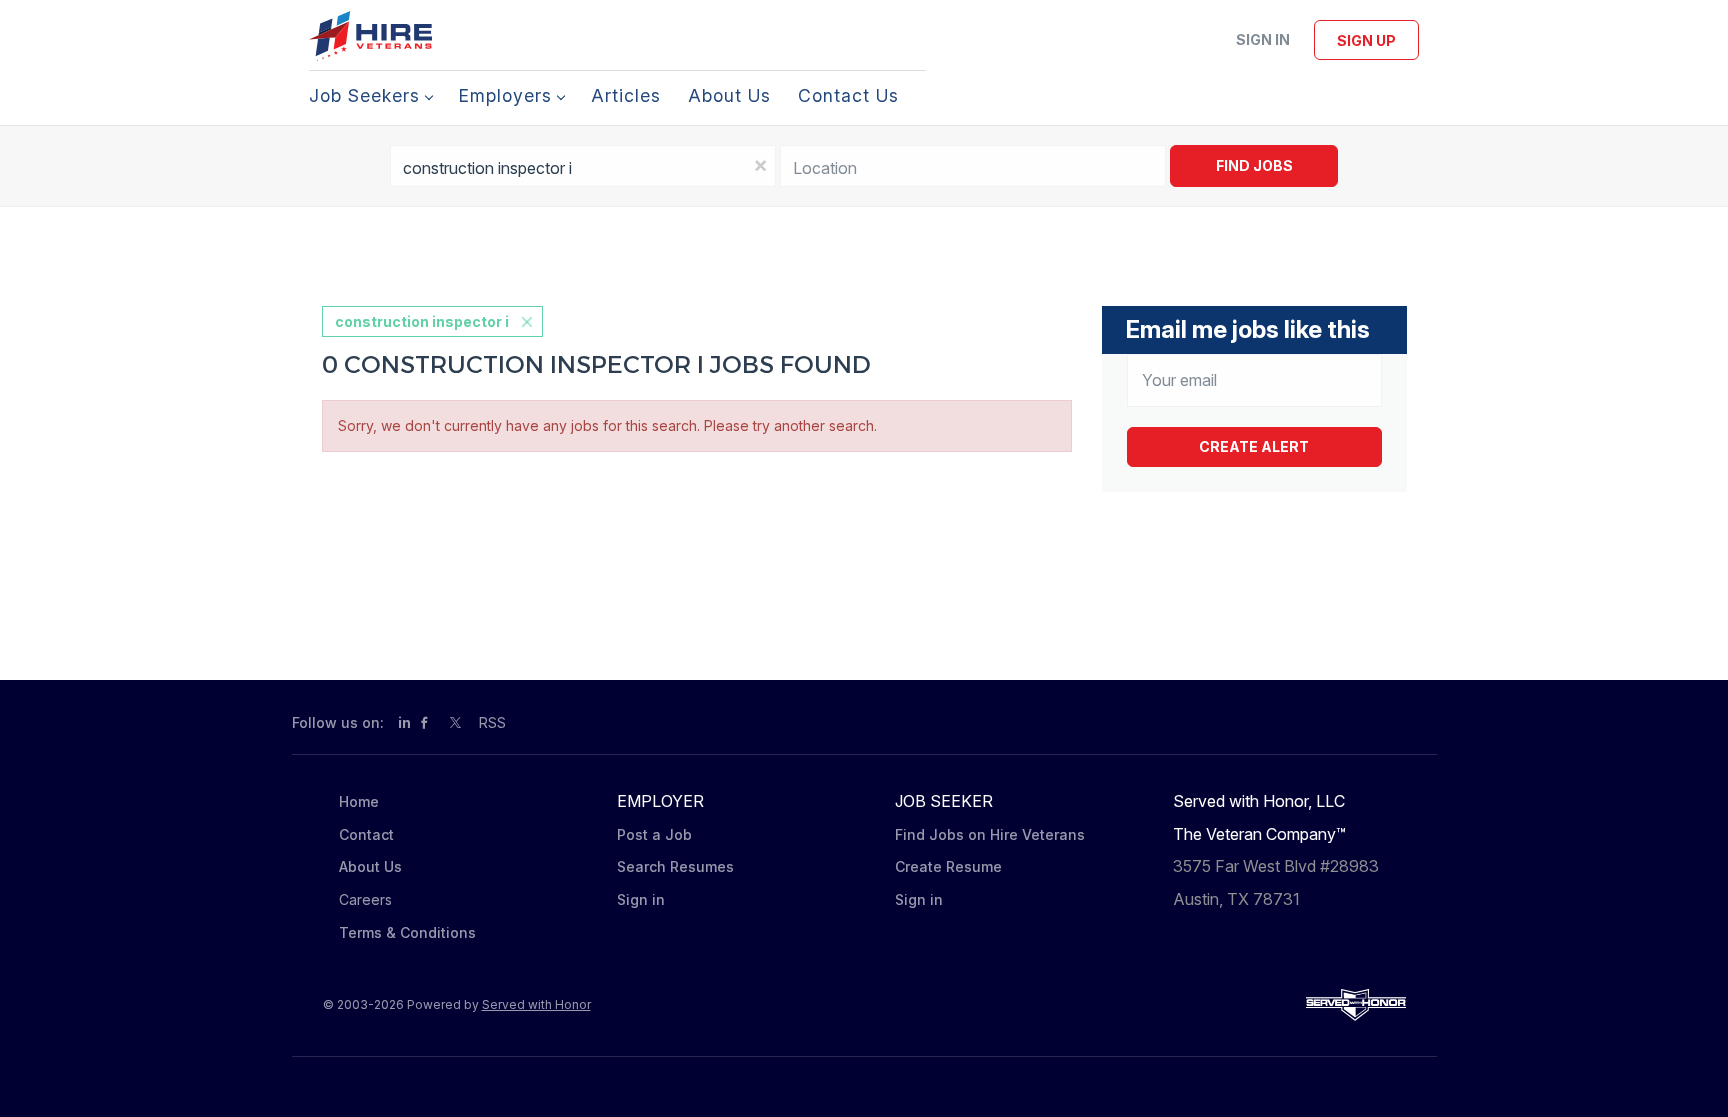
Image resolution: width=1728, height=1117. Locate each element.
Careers (365, 899)
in (404, 722)
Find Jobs (1254, 165)
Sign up (1366, 40)
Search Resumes (675, 866)
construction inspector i (422, 321)
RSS (492, 722)
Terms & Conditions (407, 932)
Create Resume (948, 866)
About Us (370, 866)
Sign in (1263, 39)
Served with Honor (536, 1004)
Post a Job (654, 834)
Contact (366, 834)
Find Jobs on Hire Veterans (990, 834)
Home (359, 801)
